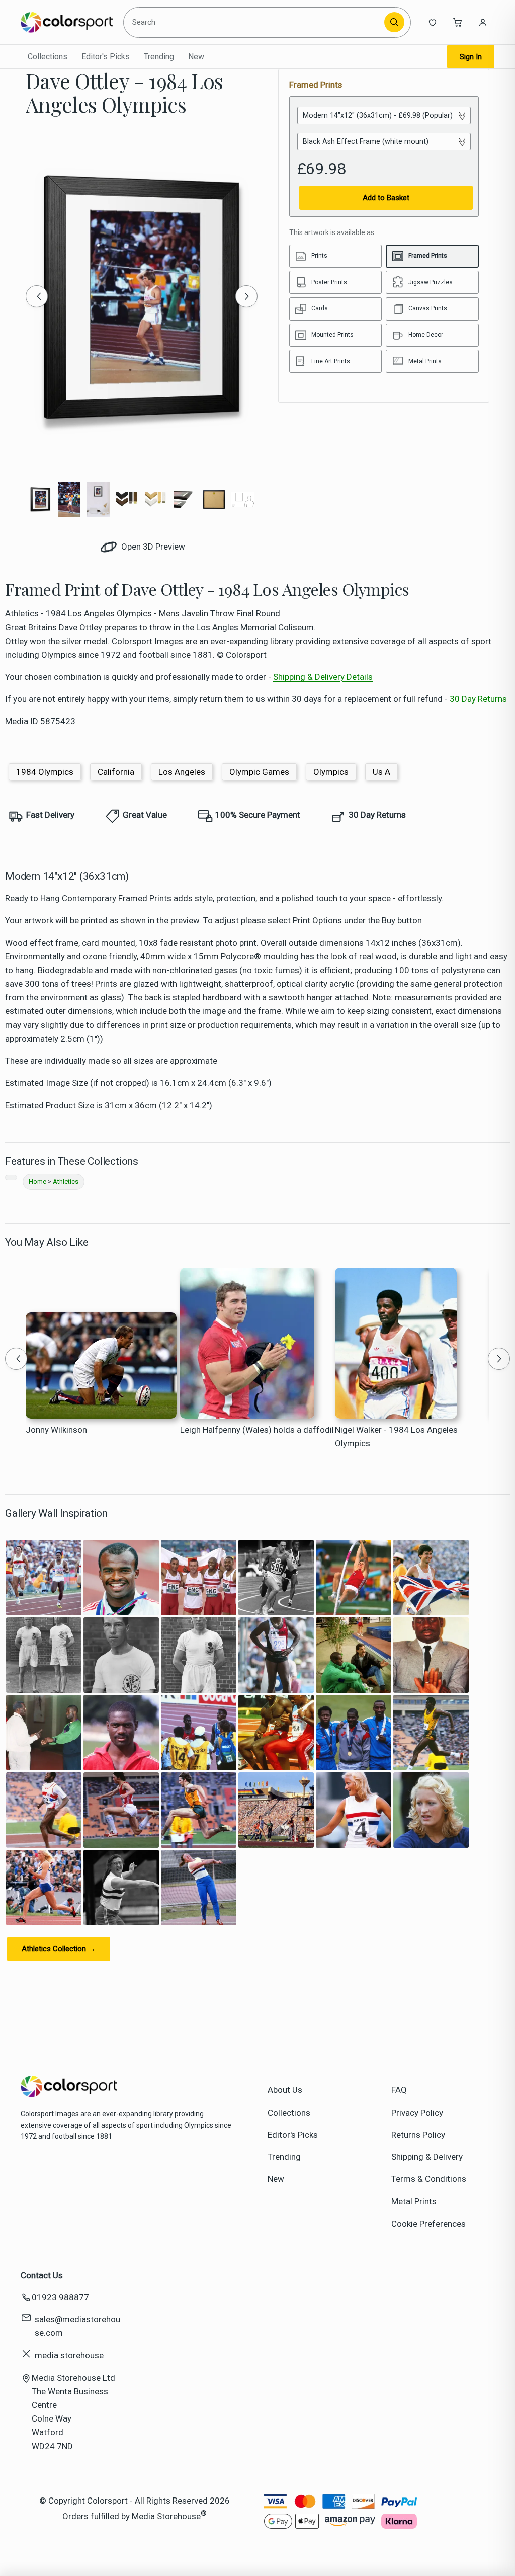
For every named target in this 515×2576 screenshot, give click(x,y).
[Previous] (37, 296)
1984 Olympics (45, 772)
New (196, 57)
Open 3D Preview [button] (152, 547)
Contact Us (42, 2275)
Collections (48, 57)
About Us (285, 2090)
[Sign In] (483, 22)
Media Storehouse (166, 2516)
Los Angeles (182, 772)
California (116, 772)
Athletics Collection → (59, 1949)
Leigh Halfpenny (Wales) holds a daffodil (257, 1430)
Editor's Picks (106, 57)
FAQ (399, 2090)
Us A (381, 772)
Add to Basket (386, 198)
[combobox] (255, 22)
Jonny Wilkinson (56, 1430)
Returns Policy (418, 2135)
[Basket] (458, 22)
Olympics (331, 772)
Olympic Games (259, 772)
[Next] (246, 296)
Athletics (66, 1181)
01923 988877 (60, 2297)
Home (37, 1181)
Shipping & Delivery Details (323, 677)
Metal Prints (414, 2201)
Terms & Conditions (429, 2179)
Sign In (471, 57)
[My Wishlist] (433, 22)
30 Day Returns (478, 699)
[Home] (67, 22)
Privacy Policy (417, 2113)
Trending (159, 57)
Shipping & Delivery (427, 2157)
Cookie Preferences (428, 2224)
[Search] (394, 22)
